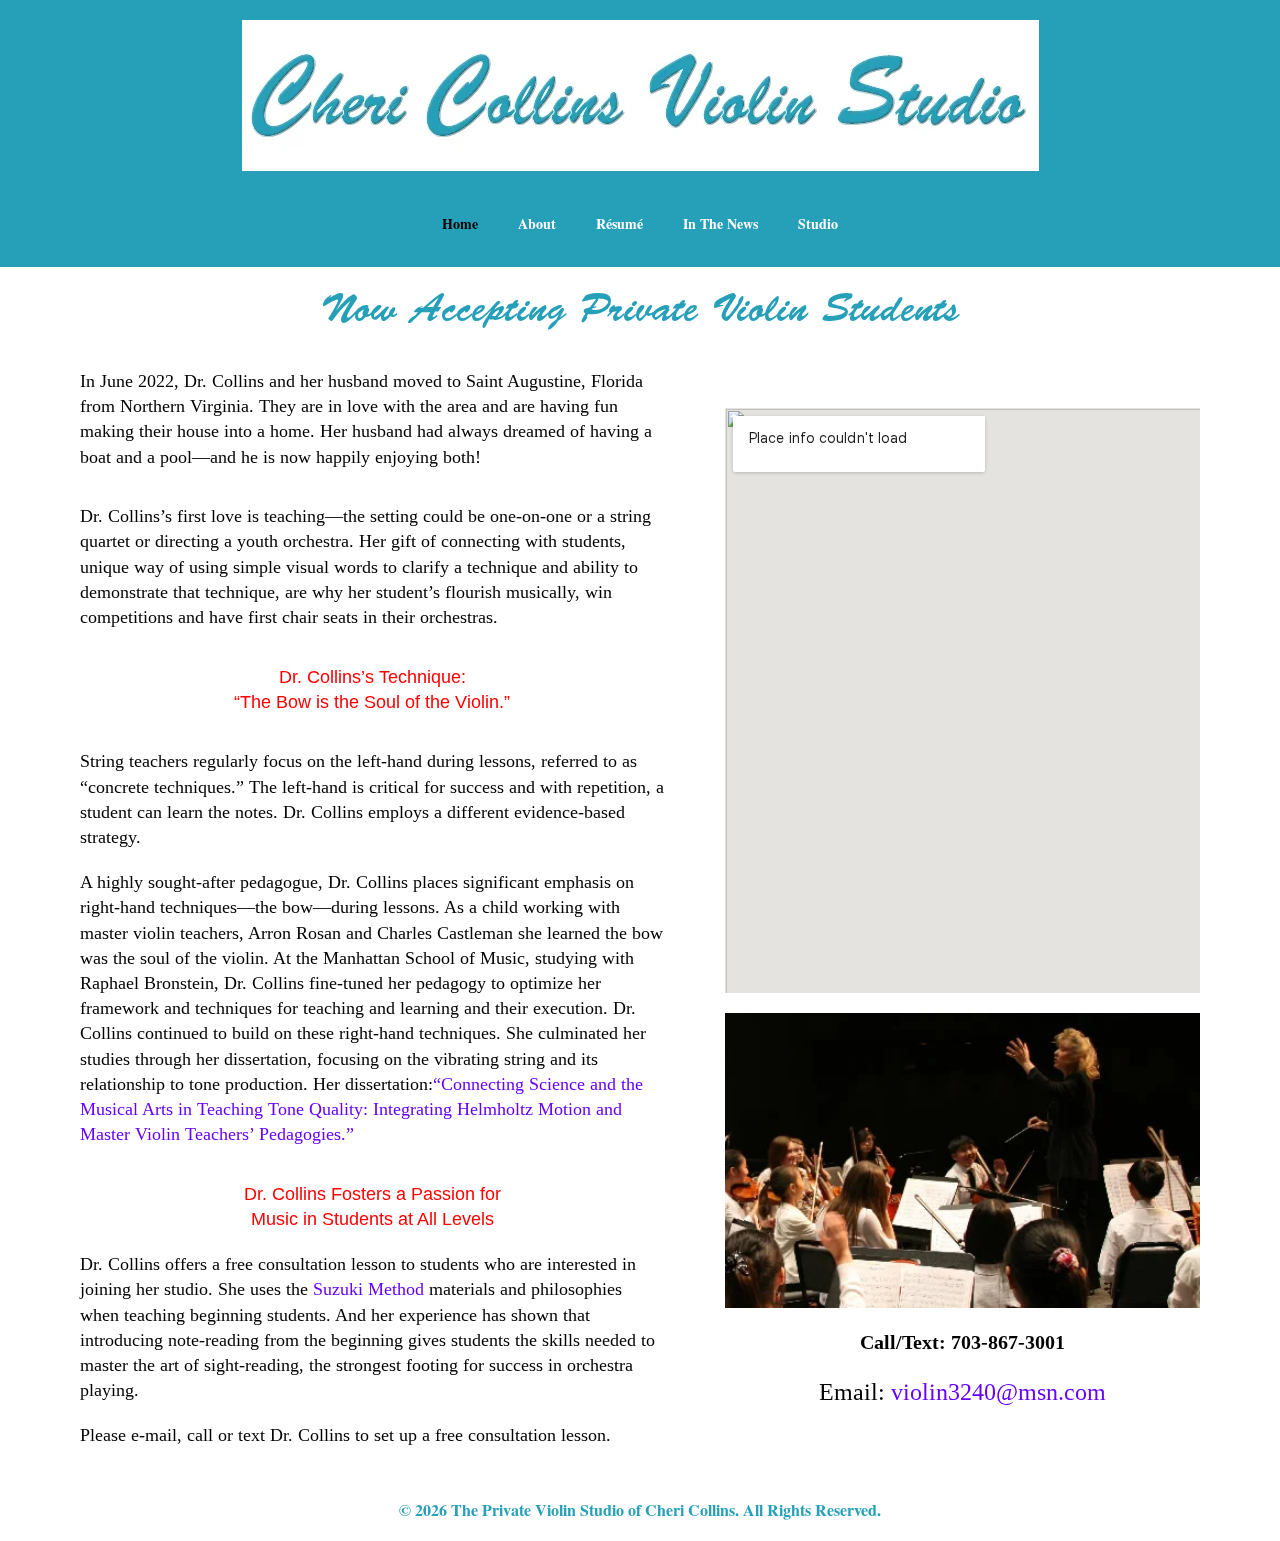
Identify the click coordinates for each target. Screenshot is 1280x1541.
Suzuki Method (368, 1289)
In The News (720, 223)
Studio (818, 223)
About (537, 223)
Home (460, 223)
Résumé (619, 223)
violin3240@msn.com (998, 1392)
